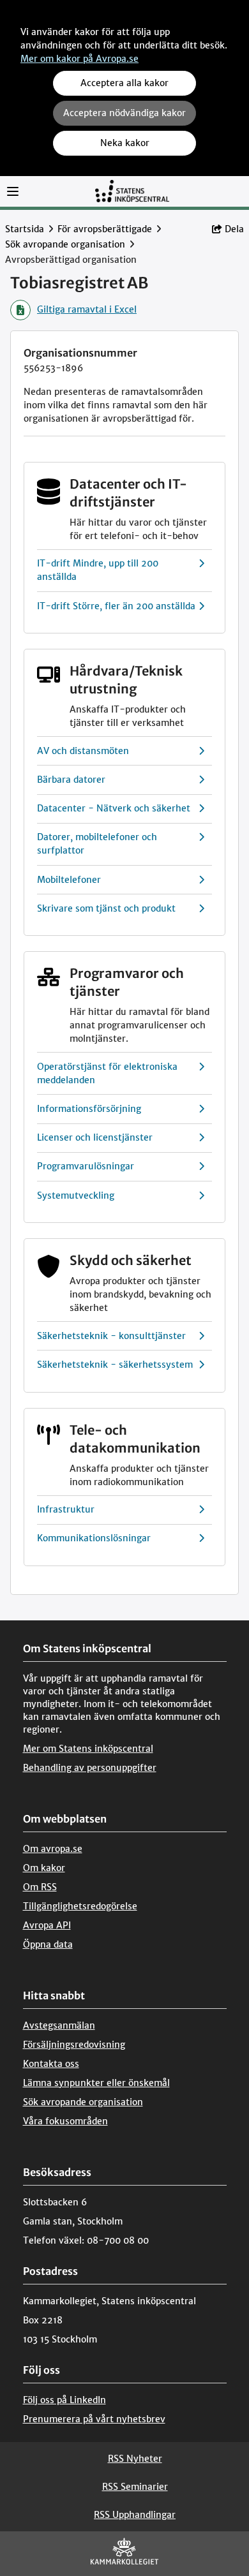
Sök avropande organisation (65, 244)
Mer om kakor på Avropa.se (79, 59)
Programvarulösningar (86, 1166)
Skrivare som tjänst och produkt (106, 908)
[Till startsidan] (132, 190)
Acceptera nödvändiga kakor (124, 113)
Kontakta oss (51, 2064)
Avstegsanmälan (59, 2025)
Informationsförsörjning (89, 1109)
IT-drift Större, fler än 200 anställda (116, 606)
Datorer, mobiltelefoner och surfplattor (97, 844)
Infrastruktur (66, 1509)
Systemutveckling (76, 1195)
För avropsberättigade (105, 229)
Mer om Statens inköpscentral (88, 1749)
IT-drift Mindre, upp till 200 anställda (98, 570)
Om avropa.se (53, 1849)
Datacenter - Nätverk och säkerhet (114, 808)
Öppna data (48, 1944)
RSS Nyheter (135, 2459)
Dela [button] (234, 229)
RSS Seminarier (135, 2487)
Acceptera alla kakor (124, 83)
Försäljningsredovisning (74, 2045)
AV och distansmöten (83, 751)
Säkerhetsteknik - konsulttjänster (111, 1336)
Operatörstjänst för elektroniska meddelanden (107, 1073)
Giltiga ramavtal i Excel (87, 309)
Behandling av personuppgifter (90, 1768)
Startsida (25, 229)
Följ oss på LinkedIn (64, 2400)
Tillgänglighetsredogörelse (80, 1906)
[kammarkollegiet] (124, 2554)
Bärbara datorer (71, 780)
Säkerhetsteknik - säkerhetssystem (115, 1365)
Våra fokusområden (65, 2121)
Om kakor (44, 1868)
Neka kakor (125, 143)
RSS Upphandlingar (135, 2515)
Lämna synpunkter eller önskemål (96, 2083)
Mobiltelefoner (69, 880)
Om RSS (40, 1887)
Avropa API (47, 1925)
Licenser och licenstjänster (95, 1137)
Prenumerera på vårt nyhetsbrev (94, 2419)
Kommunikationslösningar (94, 1538)
